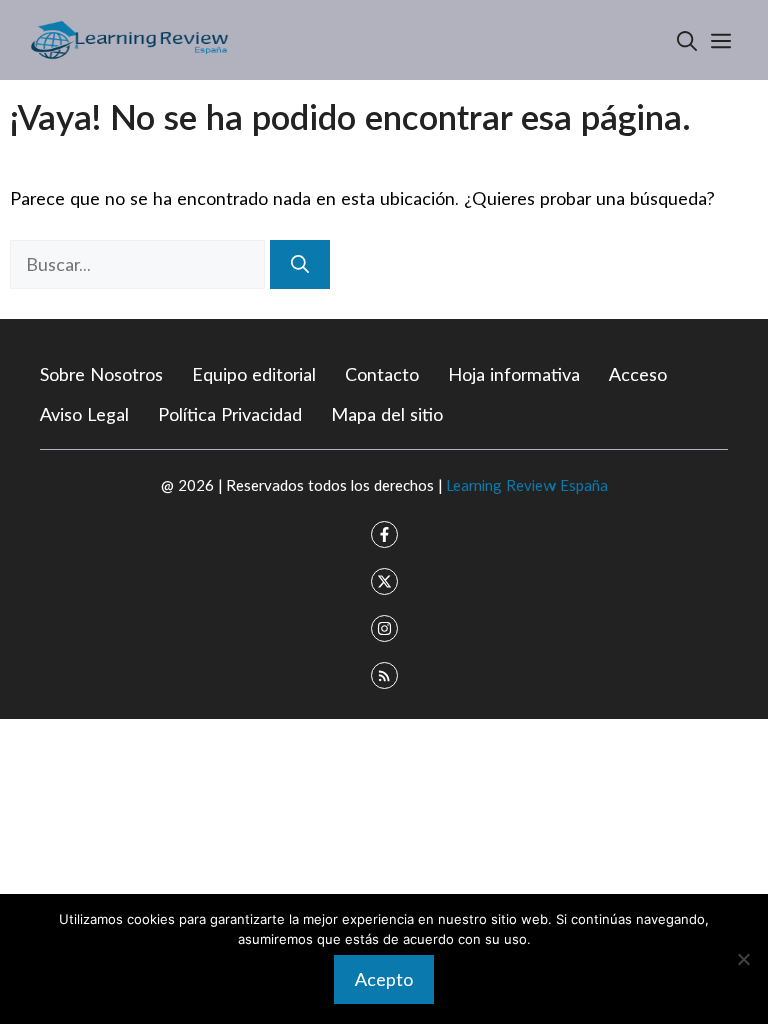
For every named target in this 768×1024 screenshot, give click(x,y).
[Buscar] (300, 264)
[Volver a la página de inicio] (130, 38)
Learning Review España (527, 485)
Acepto (384, 979)
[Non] (743, 959)
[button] (687, 40)
